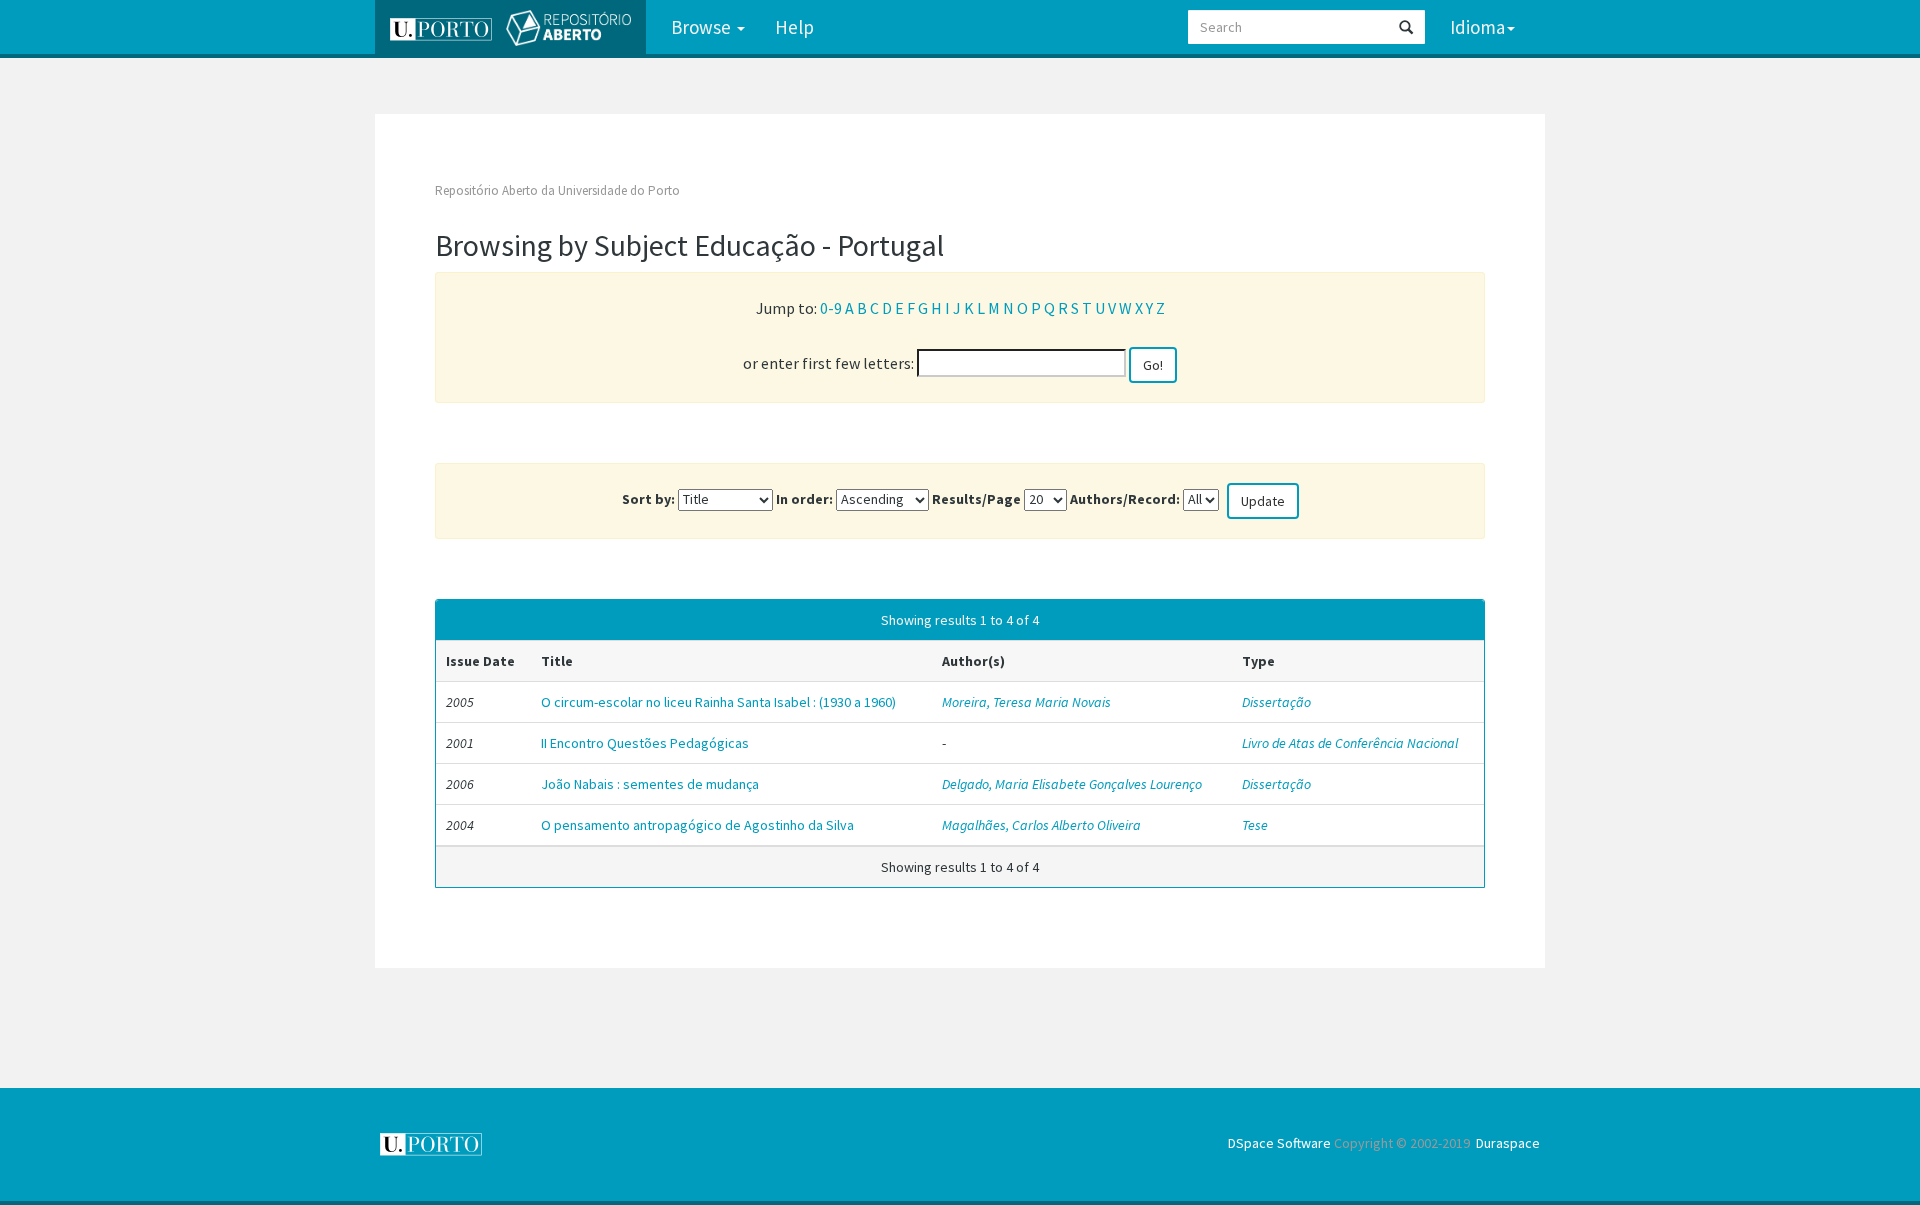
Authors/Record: (1125, 499)
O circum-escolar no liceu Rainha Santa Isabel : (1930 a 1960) (718, 702)
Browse (703, 27)
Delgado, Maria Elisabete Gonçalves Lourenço (1072, 784)
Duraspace (1508, 1143)
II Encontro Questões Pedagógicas (645, 743)
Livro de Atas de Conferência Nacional (1350, 743)
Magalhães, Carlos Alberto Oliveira (1041, 825)
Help (794, 27)
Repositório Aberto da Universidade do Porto (557, 190)
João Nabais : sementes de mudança (650, 784)
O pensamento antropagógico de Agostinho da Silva (697, 825)
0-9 (831, 308)
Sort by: (648, 499)
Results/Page (976, 499)
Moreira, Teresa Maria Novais (1026, 702)
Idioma (1477, 27)
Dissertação (1276, 702)
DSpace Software (1279, 1143)
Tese (1255, 825)
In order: (804, 499)
